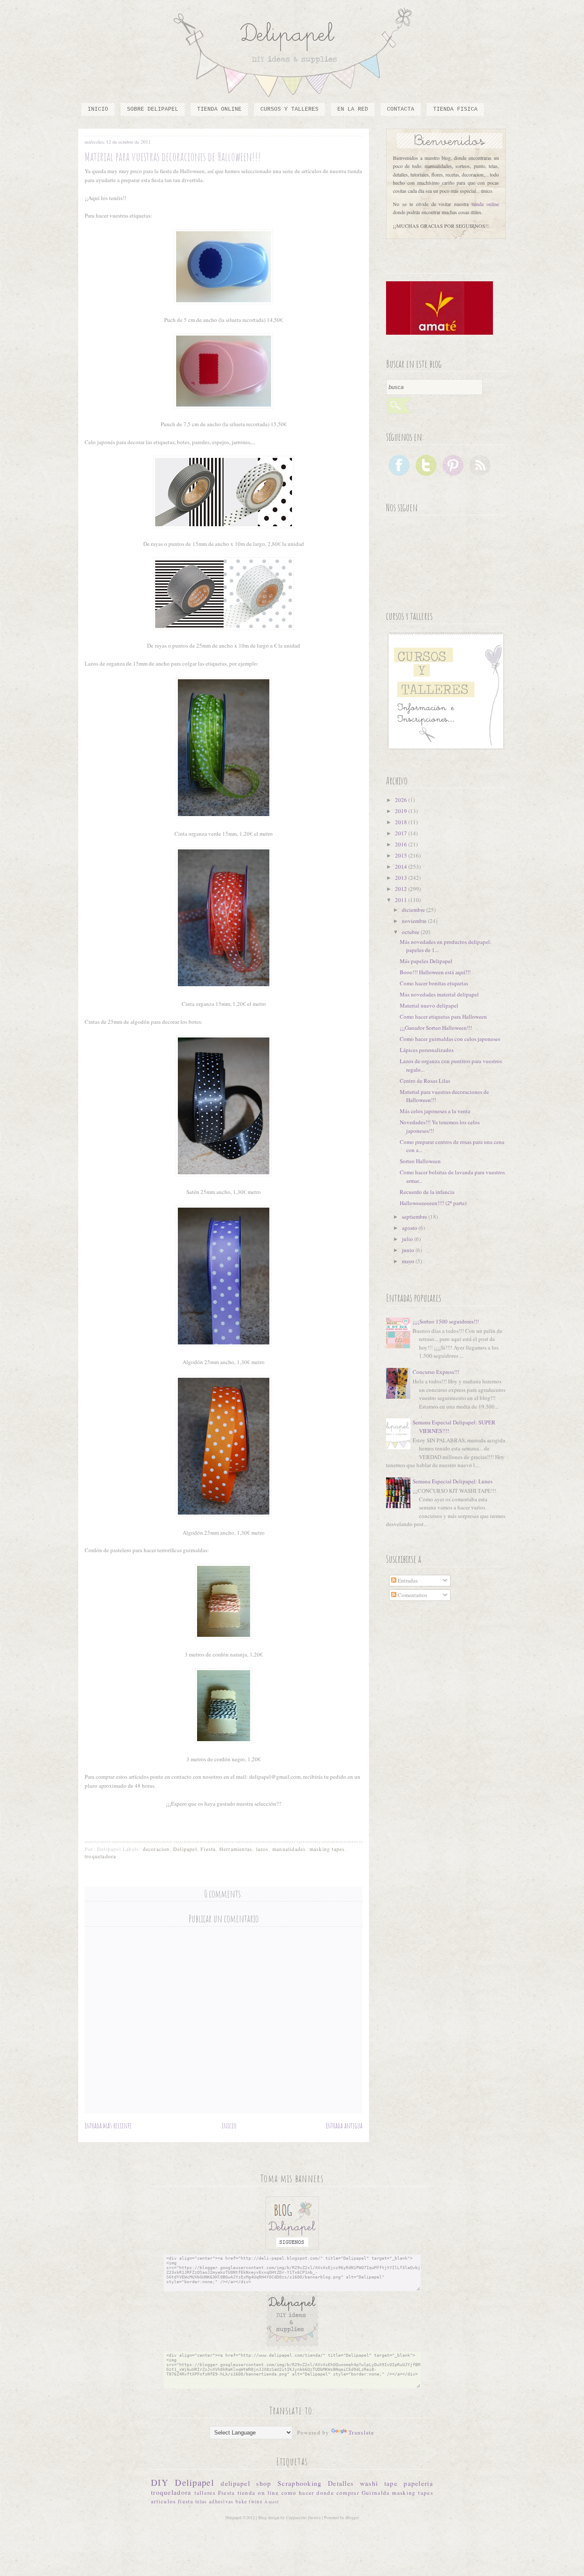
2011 (402, 900)
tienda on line (258, 2493)
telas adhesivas (215, 2501)
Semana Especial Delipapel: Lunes (453, 1481)
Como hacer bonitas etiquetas (434, 983)
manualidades (289, 1849)
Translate (361, 2432)
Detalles (341, 2483)
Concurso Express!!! (436, 1372)
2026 (402, 800)
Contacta (401, 109)
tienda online (485, 204)
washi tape (379, 2483)
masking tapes (327, 1849)
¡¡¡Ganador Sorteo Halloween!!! (436, 1028)
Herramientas (236, 1849)
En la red (353, 109)
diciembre (414, 910)
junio (409, 1250)
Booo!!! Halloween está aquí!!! (435, 972)
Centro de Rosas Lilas (425, 1081)
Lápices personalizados (427, 1050)
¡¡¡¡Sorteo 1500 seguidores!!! (446, 1321)
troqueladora (100, 1856)
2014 (402, 867)
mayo (409, 1261)
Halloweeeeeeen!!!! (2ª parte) (433, 1203)
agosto (410, 1228)
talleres (205, 2493)
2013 (402, 878)
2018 (402, 822)
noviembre (415, 921)
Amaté (272, 2502)
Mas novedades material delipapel (439, 994)
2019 (402, 811)
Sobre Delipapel (153, 109)
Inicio (98, 109)
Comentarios (412, 1595)
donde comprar (338, 2493)
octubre (411, 932)
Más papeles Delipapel (426, 961)
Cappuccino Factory (304, 2517)
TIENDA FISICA (455, 109)
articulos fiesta (172, 2501)
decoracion (156, 1849)
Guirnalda (376, 2493)
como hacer (298, 2493)
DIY (160, 2482)
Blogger (352, 2517)
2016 (402, 844)
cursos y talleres (289, 109)
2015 (402, 855)
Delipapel (185, 1849)
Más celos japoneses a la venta (435, 1111)
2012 (402, 889)
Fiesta (208, 1849)
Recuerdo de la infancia (427, 1192)
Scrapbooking (300, 2483)
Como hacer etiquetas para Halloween (443, 1017)
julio (408, 1239)
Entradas (407, 1580)
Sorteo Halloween (420, 1161)
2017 (402, 833)
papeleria (418, 2483)
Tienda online (219, 109)
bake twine (249, 2501)
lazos (263, 1849)
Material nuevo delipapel (429, 1005)
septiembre (415, 1217)
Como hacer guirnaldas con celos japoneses (450, 1039)
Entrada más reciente (108, 2125)
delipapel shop (246, 2483)
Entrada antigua (344, 2125)
